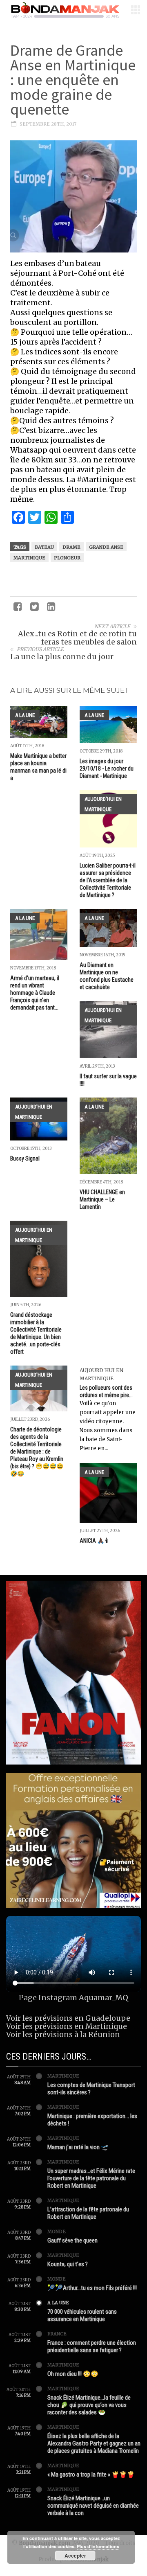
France (57, 2334)
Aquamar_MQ (104, 1998)
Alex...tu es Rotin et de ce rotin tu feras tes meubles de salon (77, 638)
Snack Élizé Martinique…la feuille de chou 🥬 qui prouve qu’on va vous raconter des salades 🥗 (89, 2405)
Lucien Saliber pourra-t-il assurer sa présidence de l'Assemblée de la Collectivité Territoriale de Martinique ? (108, 880)
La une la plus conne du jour (62, 657)
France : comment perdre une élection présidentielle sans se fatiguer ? (92, 2346)
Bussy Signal (25, 1158)
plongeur (67, 558)
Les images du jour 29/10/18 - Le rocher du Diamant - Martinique (107, 769)
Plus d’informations (98, 2546)
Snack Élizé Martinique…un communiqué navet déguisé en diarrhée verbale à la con (93, 2506)
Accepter (75, 2556)
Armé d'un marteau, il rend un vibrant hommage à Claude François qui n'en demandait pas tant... (35, 993)
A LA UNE (25, 715)
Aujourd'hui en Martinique (103, 804)
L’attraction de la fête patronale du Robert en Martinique (88, 2213)
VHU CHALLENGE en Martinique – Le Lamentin (102, 1199)
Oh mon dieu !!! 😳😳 (73, 2374)
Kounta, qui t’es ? (68, 2264)
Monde (57, 2231)
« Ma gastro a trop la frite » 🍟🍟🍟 (91, 2475)
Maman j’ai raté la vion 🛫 (78, 2147)
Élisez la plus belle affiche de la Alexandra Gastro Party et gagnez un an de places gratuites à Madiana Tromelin (94, 2443)
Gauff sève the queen (72, 2240)
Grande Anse (106, 547)
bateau (44, 547)
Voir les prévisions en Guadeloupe (68, 2018)
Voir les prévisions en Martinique (67, 2026)
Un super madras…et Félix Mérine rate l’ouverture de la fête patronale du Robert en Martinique (91, 2178)
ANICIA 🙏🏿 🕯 (94, 1541)
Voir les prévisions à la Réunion (63, 2034)
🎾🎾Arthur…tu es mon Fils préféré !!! (92, 2288)
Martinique (29, 558)
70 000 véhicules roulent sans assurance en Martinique (82, 2315)
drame (71, 547)
